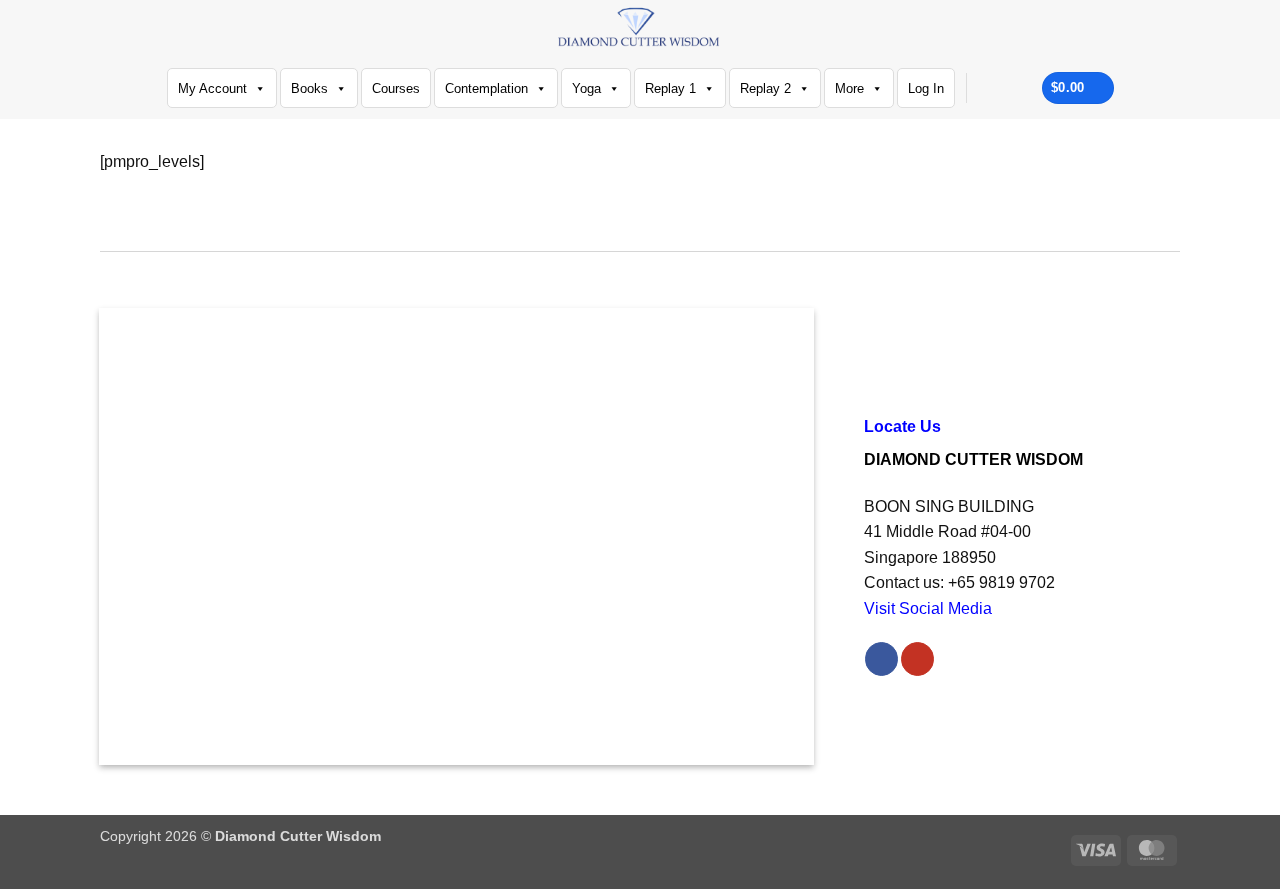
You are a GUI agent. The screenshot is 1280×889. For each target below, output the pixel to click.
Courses (396, 88)
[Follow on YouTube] (1013, 88)
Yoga (586, 88)
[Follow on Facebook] (987, 88)
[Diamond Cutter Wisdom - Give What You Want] (640, 28)
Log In (926, 88)
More (849, 88)
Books (309, 88)
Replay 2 (765, 88)
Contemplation (486, 88)
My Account (212, 88)
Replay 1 (670, 88)
